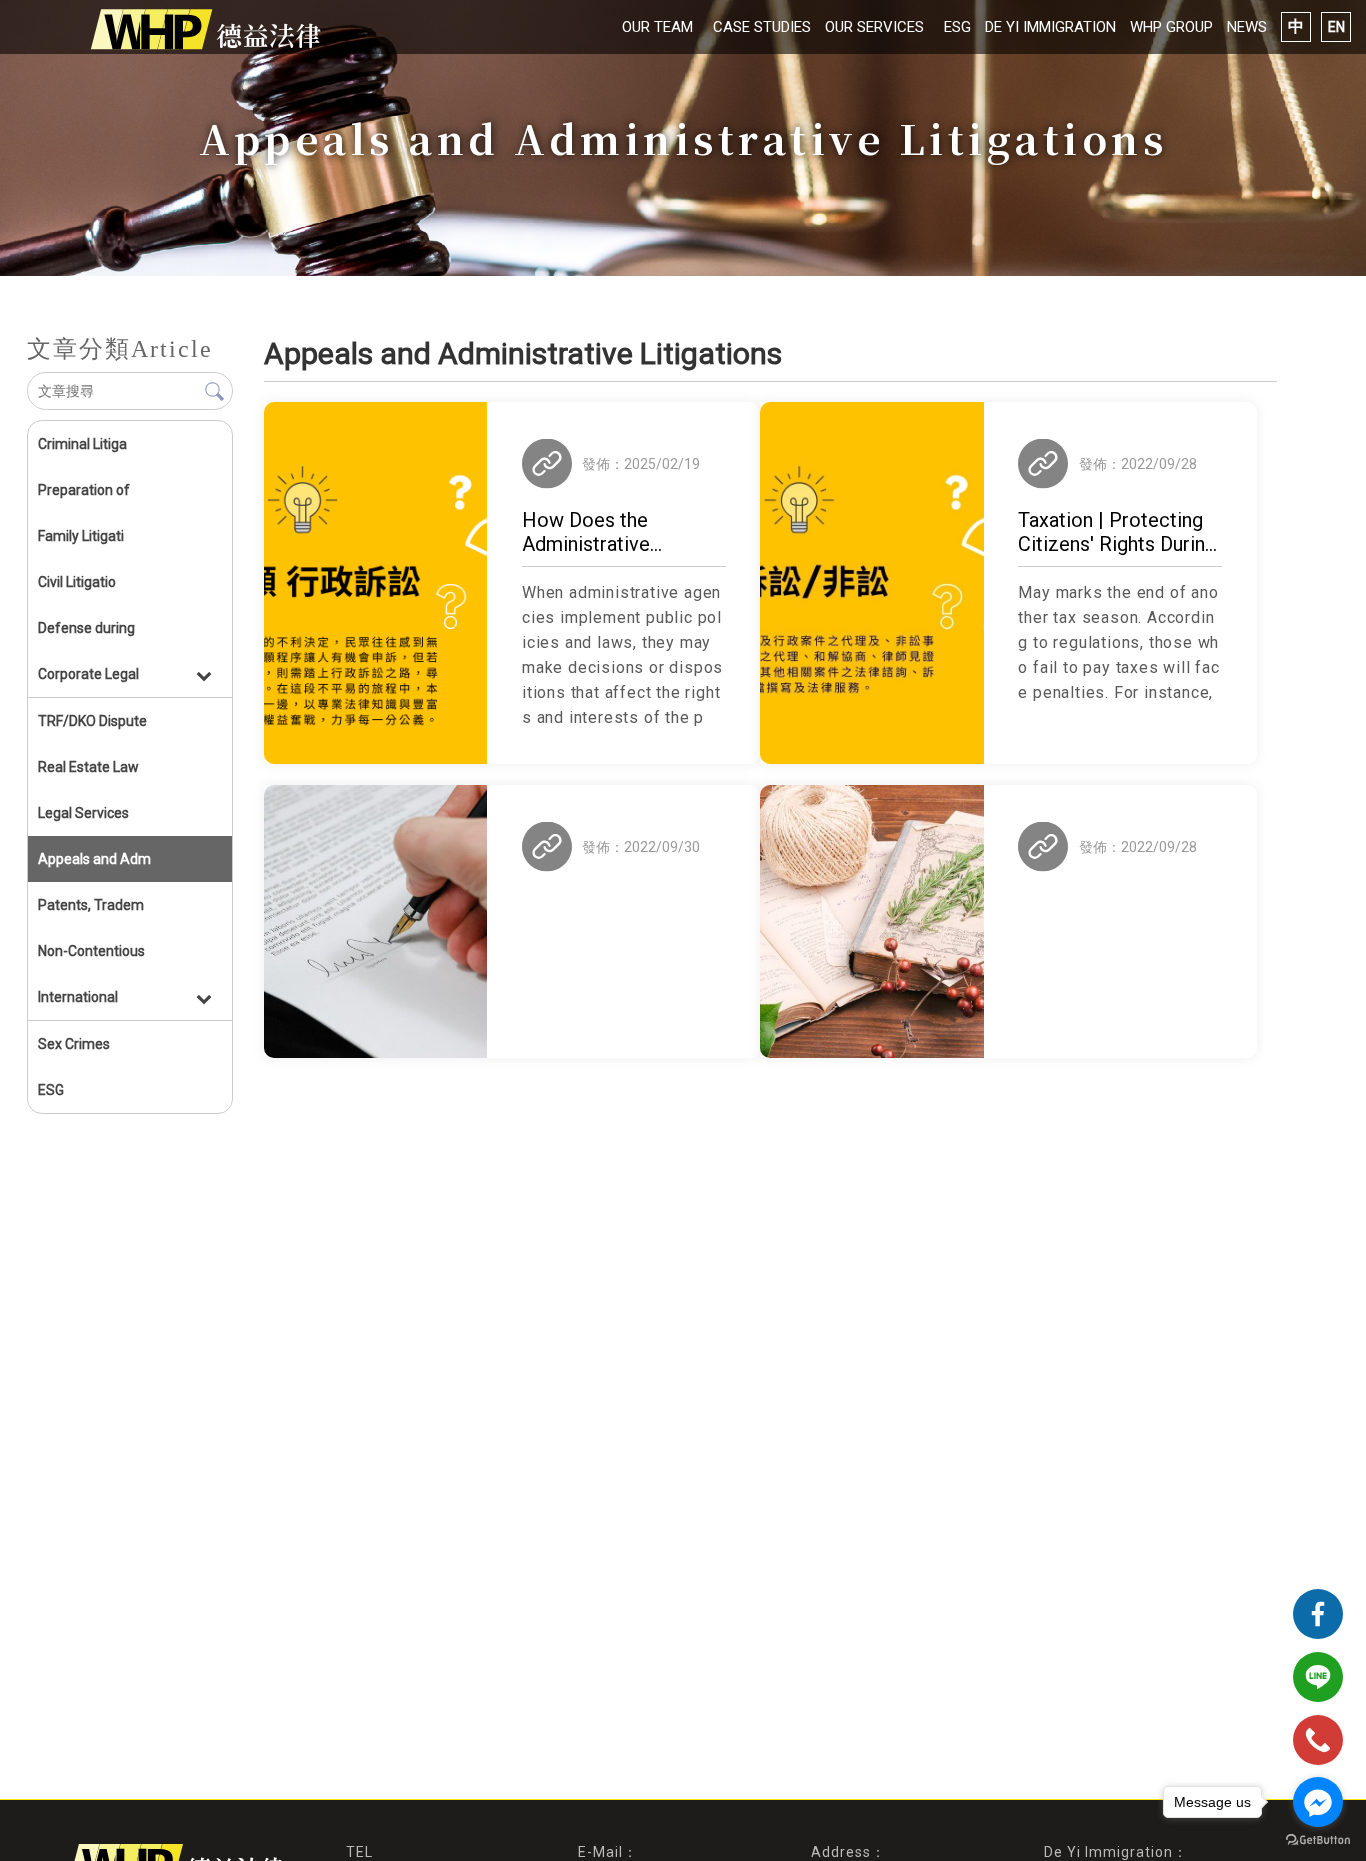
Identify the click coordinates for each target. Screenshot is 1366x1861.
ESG (957, 27)
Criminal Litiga (82, 444)
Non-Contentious (91, 951)
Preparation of (84, 490)
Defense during (86, 628)
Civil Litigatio (77, 582)
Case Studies (762, 27)
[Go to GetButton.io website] (1318, 1840)
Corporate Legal (88, 674)
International (78, 997)
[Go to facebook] (1318, 1802)
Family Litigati (81, 536)
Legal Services (83, 813)
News (1247, 27)
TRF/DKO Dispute (92, 721)
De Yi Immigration (1050, 27)
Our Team (657, 27)
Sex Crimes (74, 1044)
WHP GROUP (1171, 27)
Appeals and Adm (94, 859)
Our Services (874, 27)
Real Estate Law (88, 767)
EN (1336, 27)
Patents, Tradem (91, 905)
